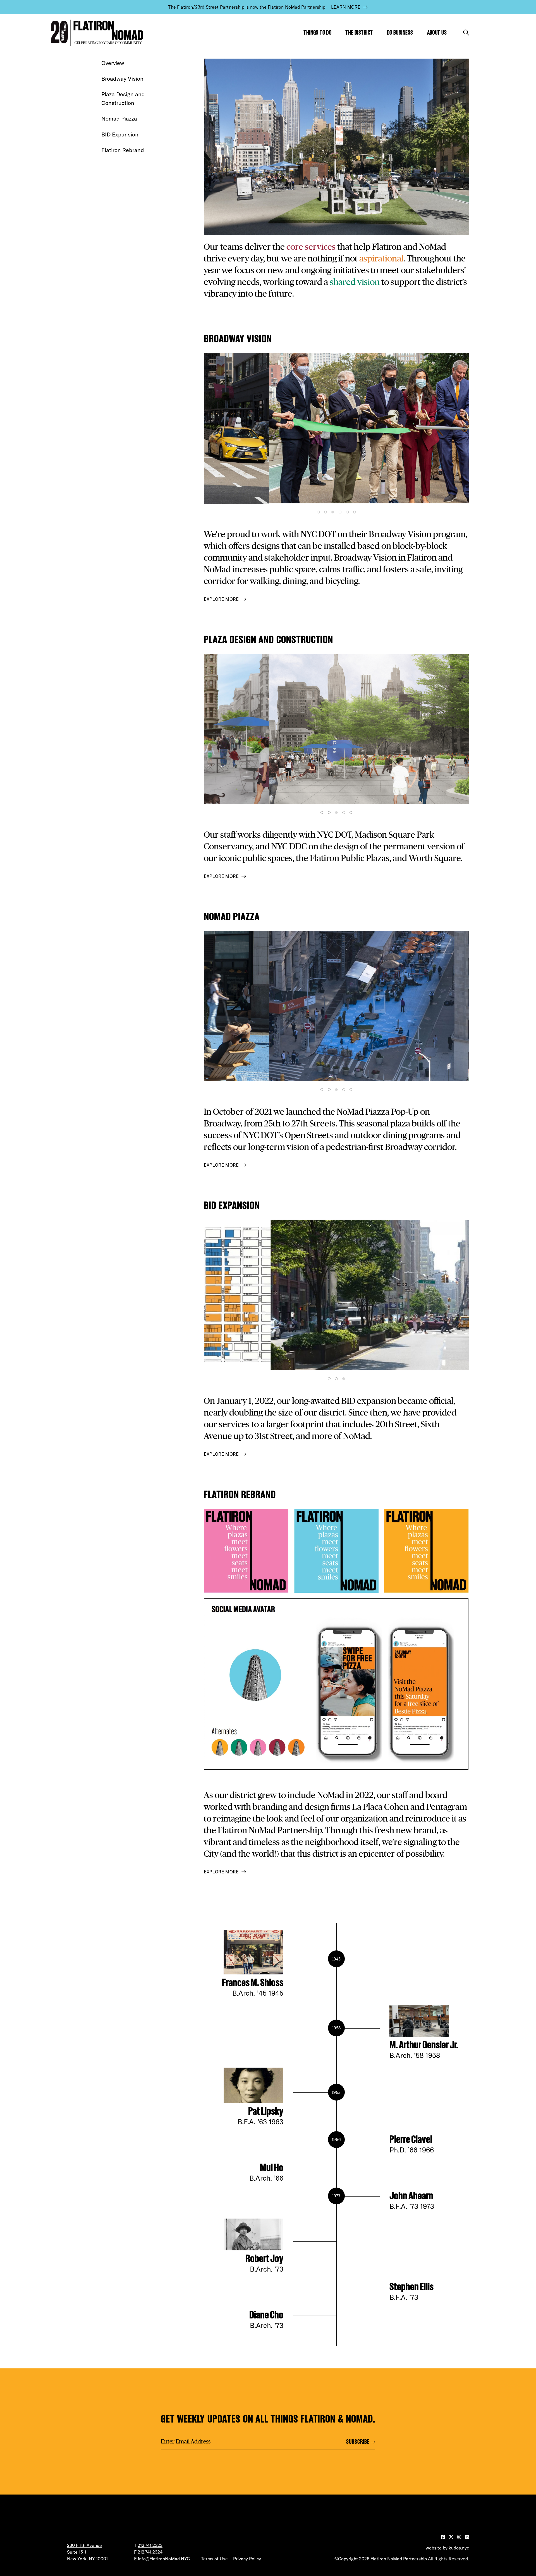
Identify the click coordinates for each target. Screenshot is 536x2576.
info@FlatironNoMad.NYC (164, 2559)
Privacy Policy (247, 2559)
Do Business (400, 33)
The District (359, 33)
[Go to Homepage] (96, 33)
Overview (113, 63)
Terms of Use (214, 2559)
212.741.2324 (150, 2552)
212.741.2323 (150, 2545)
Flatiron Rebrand (123, 150)
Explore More (221, 599)
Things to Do (317, 33)
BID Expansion (120, 134)
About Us (437, 33)
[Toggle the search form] (466, 33)
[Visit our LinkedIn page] (467, 2537)
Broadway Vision (122, 79)
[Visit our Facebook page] (444, 2537)
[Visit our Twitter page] (452, 2537)
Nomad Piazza (119, 118)
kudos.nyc (459, 2548)
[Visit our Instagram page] (460, 2537)
